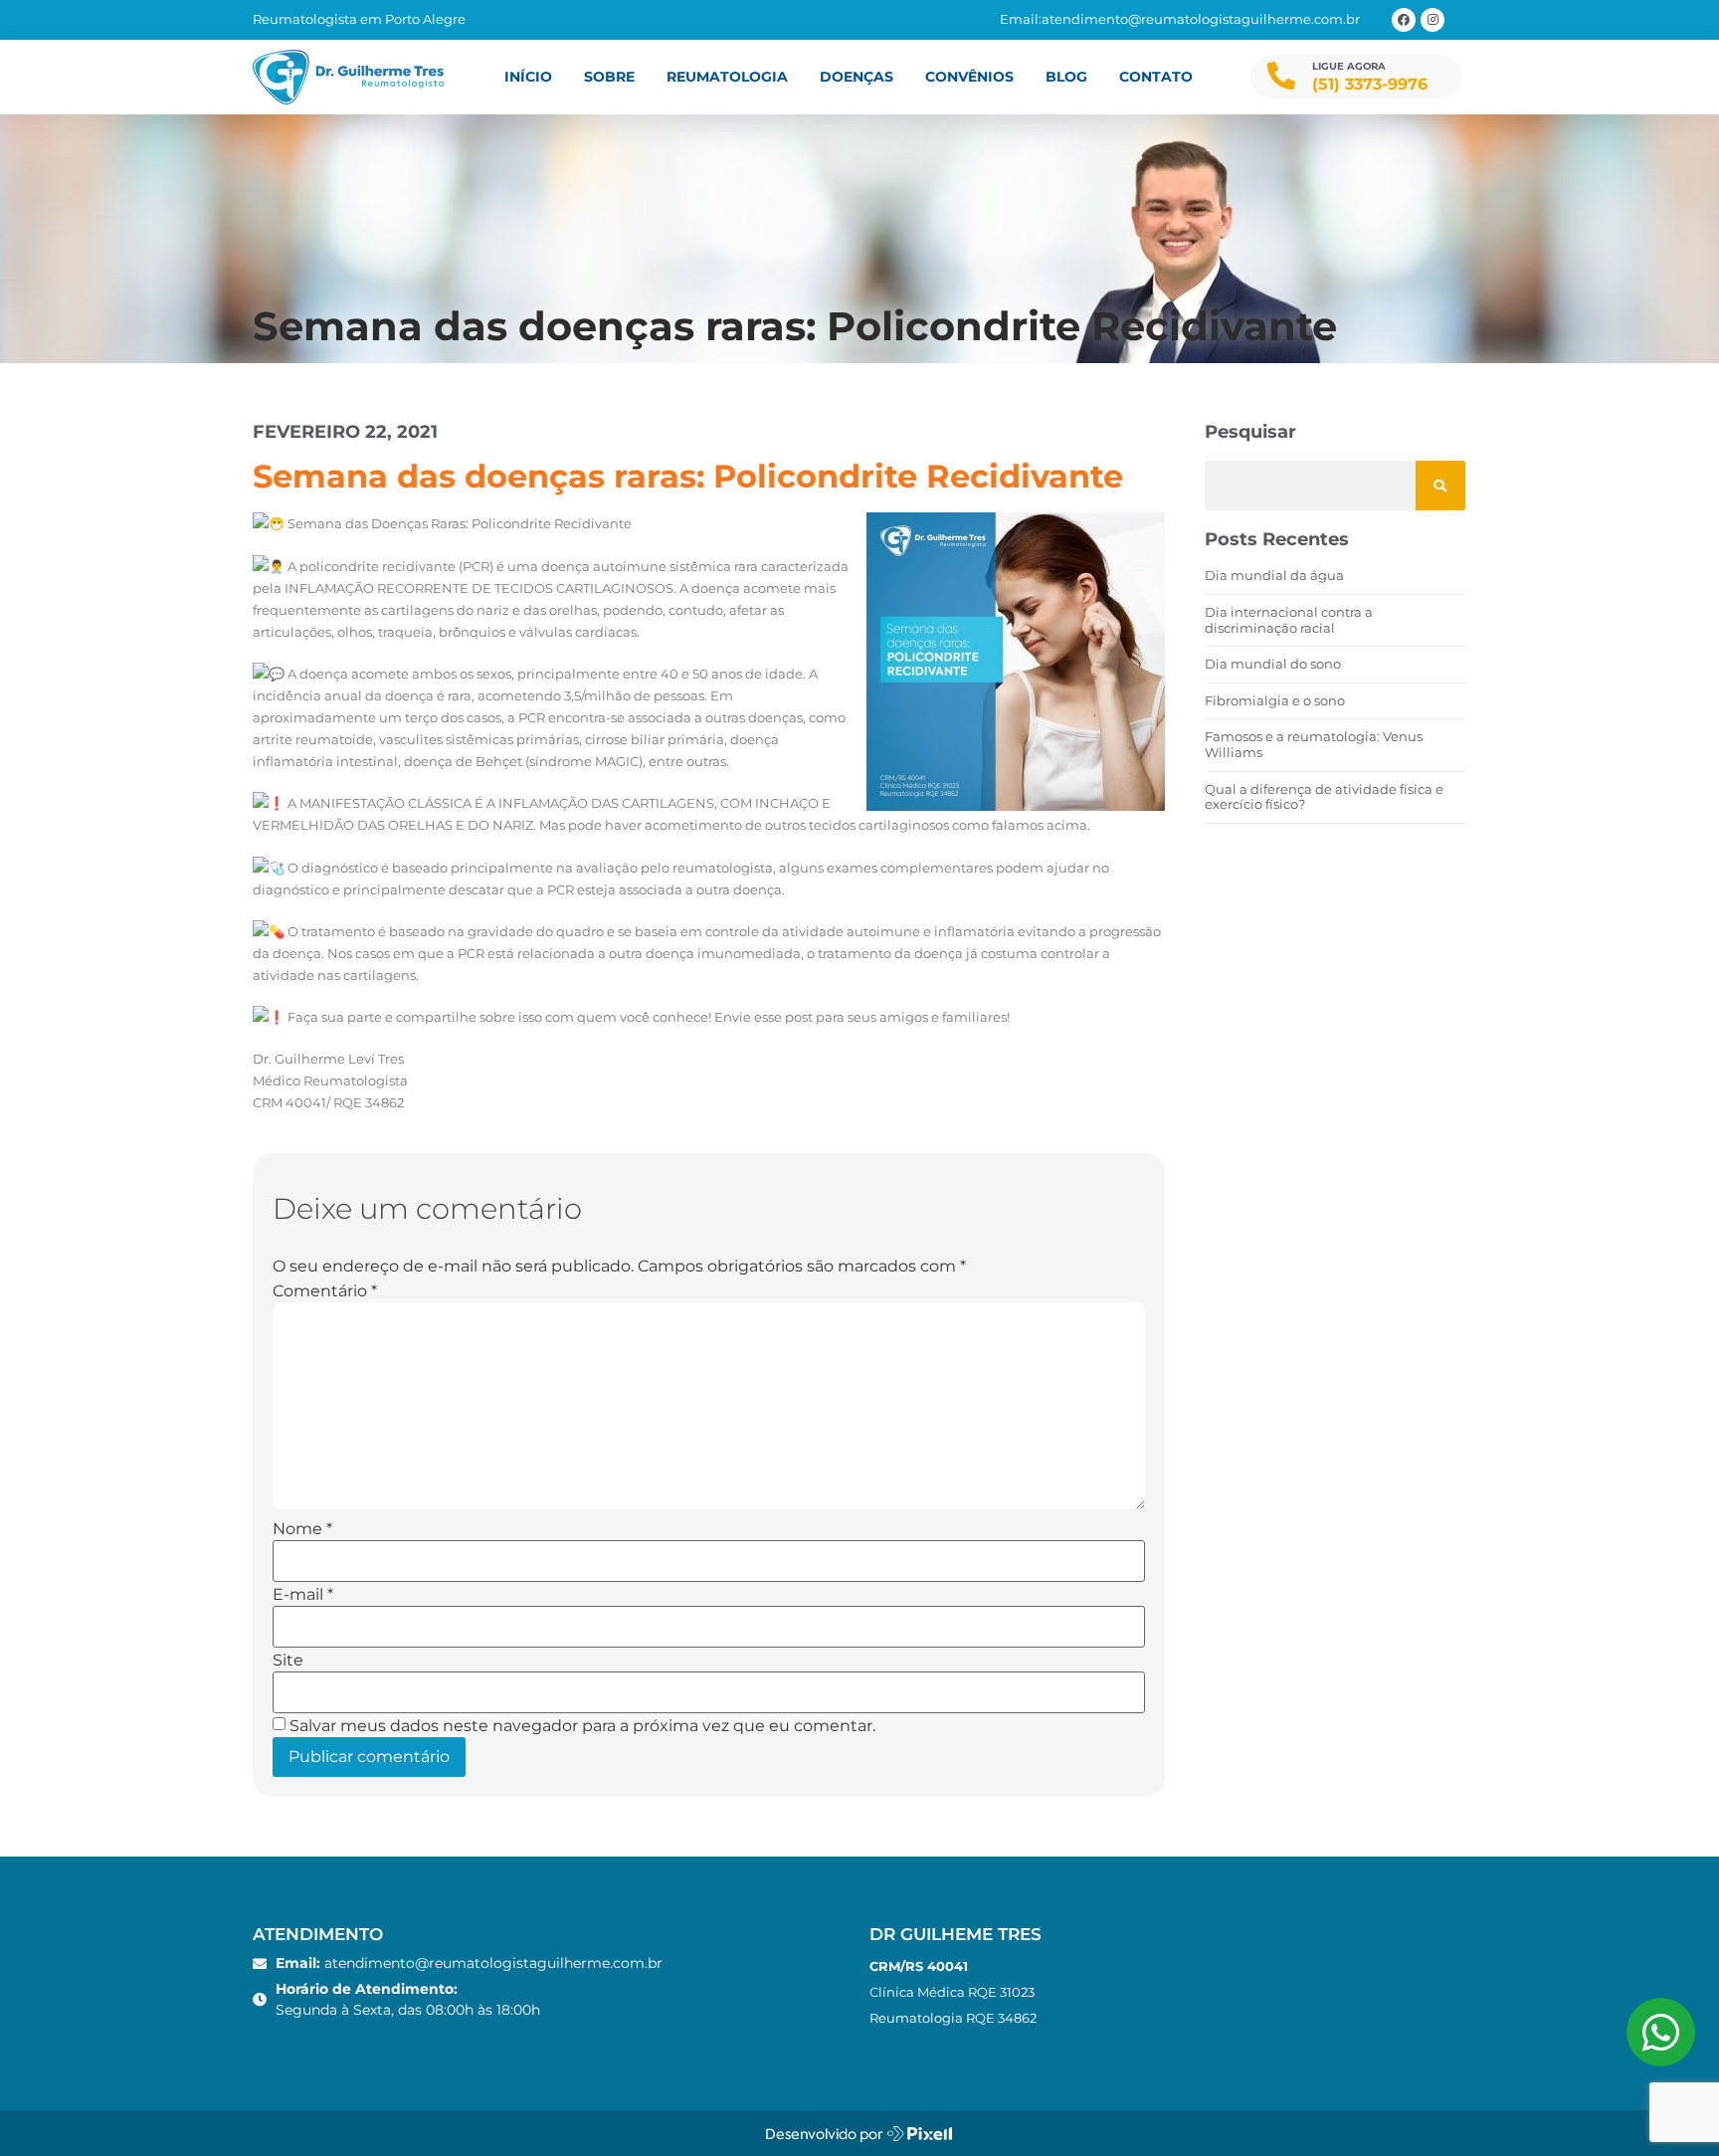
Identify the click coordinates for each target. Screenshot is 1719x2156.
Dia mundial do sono (1273, 664)
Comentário (325, 1291)
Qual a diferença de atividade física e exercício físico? (1324, 797)
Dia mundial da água (1274, 575)
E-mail (303, 1595)
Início (528, 77)
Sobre (609, 77)
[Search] (1440, 486)
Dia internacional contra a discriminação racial (1289, 620)
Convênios (969, 77)
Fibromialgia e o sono (1275, 700)
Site (288, 1661)
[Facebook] (1404, 20)
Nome (302, 1529)
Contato (1156, 77)
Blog (1066, 77)
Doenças (857, 77)
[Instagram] (1432, 20)
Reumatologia (727, 77)
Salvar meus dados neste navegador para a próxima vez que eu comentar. (582, 1726)
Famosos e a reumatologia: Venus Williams (1314, 744)
